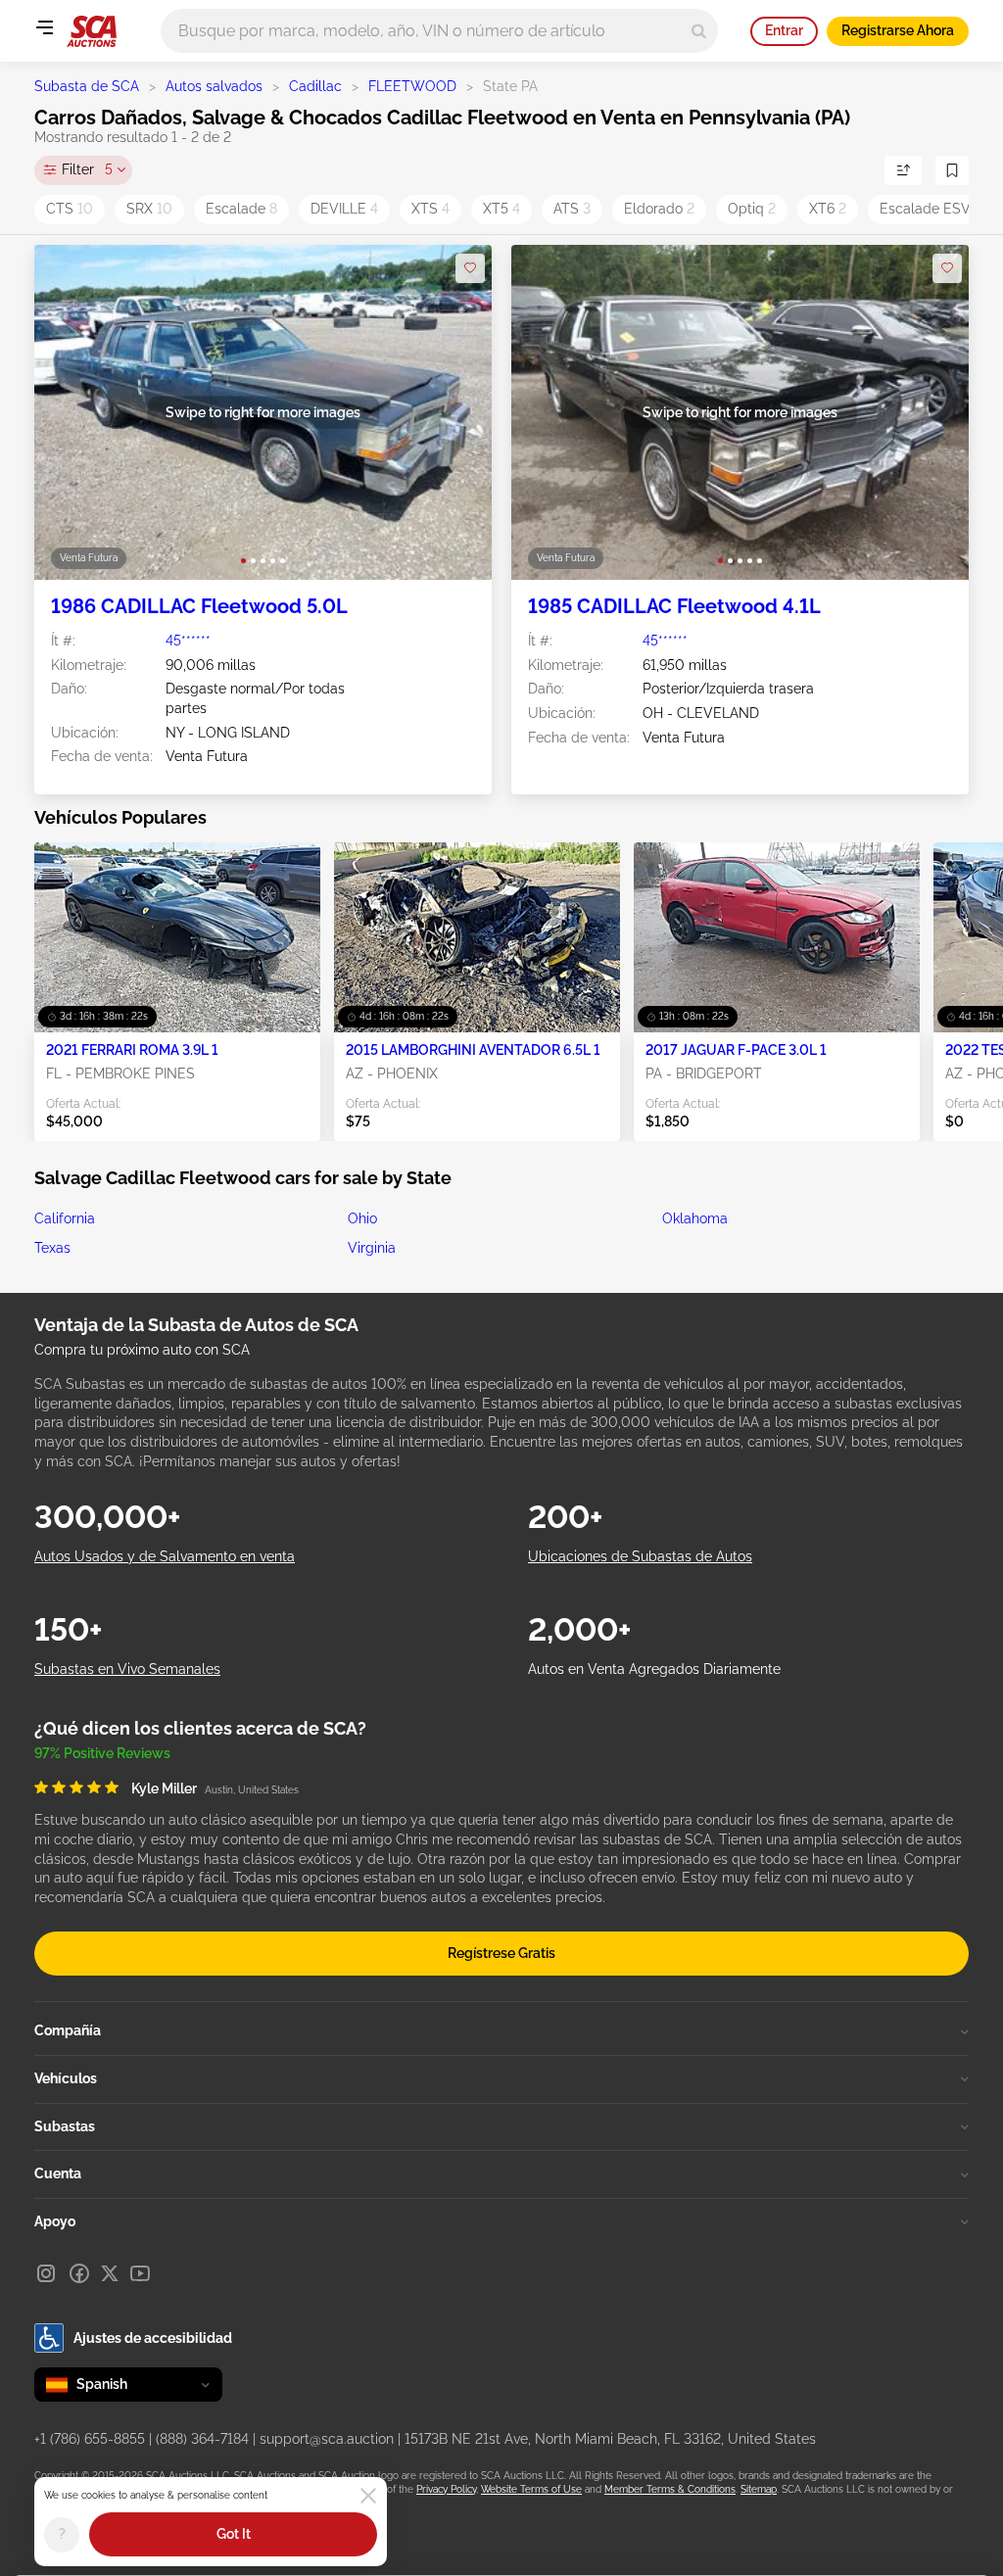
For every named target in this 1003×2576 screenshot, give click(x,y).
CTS (70, 209)
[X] (110, 2273)
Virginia (372, 1248)
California (65, 1218)
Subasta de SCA (87, 86)
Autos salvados (214, 86)
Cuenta (58, 2173)
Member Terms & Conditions (670, 2489)
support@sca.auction (327, 2439)
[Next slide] (457, 413)
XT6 (828, 209)
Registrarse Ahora (898, 30)
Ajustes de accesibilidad (153, 2338)
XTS (430, 209)
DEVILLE (344, 209)
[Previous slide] (69, 413)
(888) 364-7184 (202, 2439)
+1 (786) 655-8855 (90, 2439)
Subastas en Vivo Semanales (127, 1669)
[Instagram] (46, 2273)
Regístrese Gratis (501, 1953)
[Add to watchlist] (470, 268)
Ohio (362, 1218)
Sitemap (759, 2489)
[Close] (368, 2496)
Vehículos (66, 2078)
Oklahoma (695, 1218)
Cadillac (315, 86)
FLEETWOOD (412, 86)
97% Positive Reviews (102, 1753)
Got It (234, 2534)
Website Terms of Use (531, 2489)
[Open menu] (44, 27)
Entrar (784, 30)
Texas (52, 1248)
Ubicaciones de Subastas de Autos (640, 1556)
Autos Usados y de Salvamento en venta (165, 1556)
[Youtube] (140, 2273)
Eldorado (659, 209)
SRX (149, 209)
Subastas (65, 2126)
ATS (572, 209)
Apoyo (55, 2221)
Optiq (752, 209)
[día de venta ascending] (903, 170)
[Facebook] (79, 2273)
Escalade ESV (931, 209)
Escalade (241, 209)
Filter (87, 169)
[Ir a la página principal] (92, 31)
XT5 (501, 209)
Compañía (68, 2030)
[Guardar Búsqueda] (952, 170)
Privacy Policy (446, 2489)
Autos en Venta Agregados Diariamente (654, 1669)
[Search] (699, 31)
